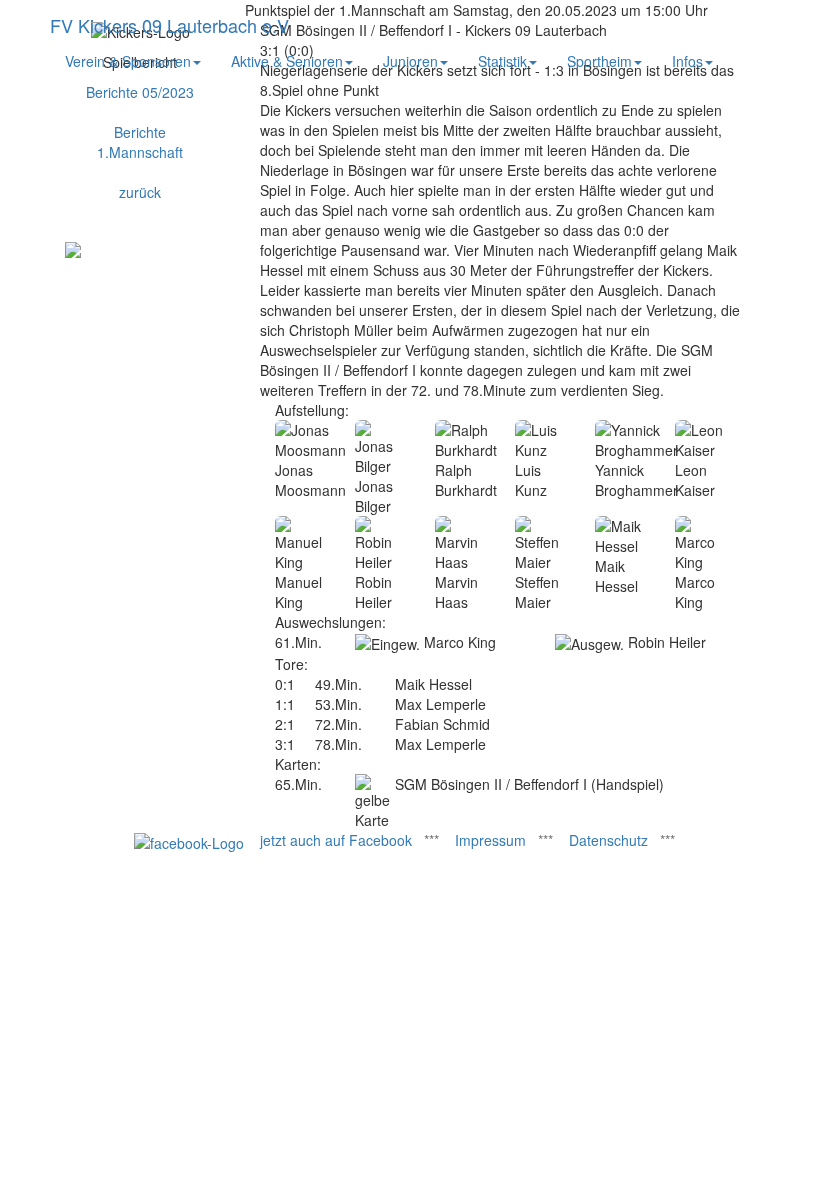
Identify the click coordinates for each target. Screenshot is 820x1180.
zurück (140, 192)
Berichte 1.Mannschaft (140, 142)
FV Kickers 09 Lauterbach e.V (169, 25)
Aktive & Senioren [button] (287, 61)
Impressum (490, 840)
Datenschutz (608, 840)
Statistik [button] (502, 61)
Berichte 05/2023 (140, 92)
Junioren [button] (410, 61)
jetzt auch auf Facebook (336, 840)
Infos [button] (687, 61)
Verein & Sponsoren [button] (128, 61)
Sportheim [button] (599, 61)
